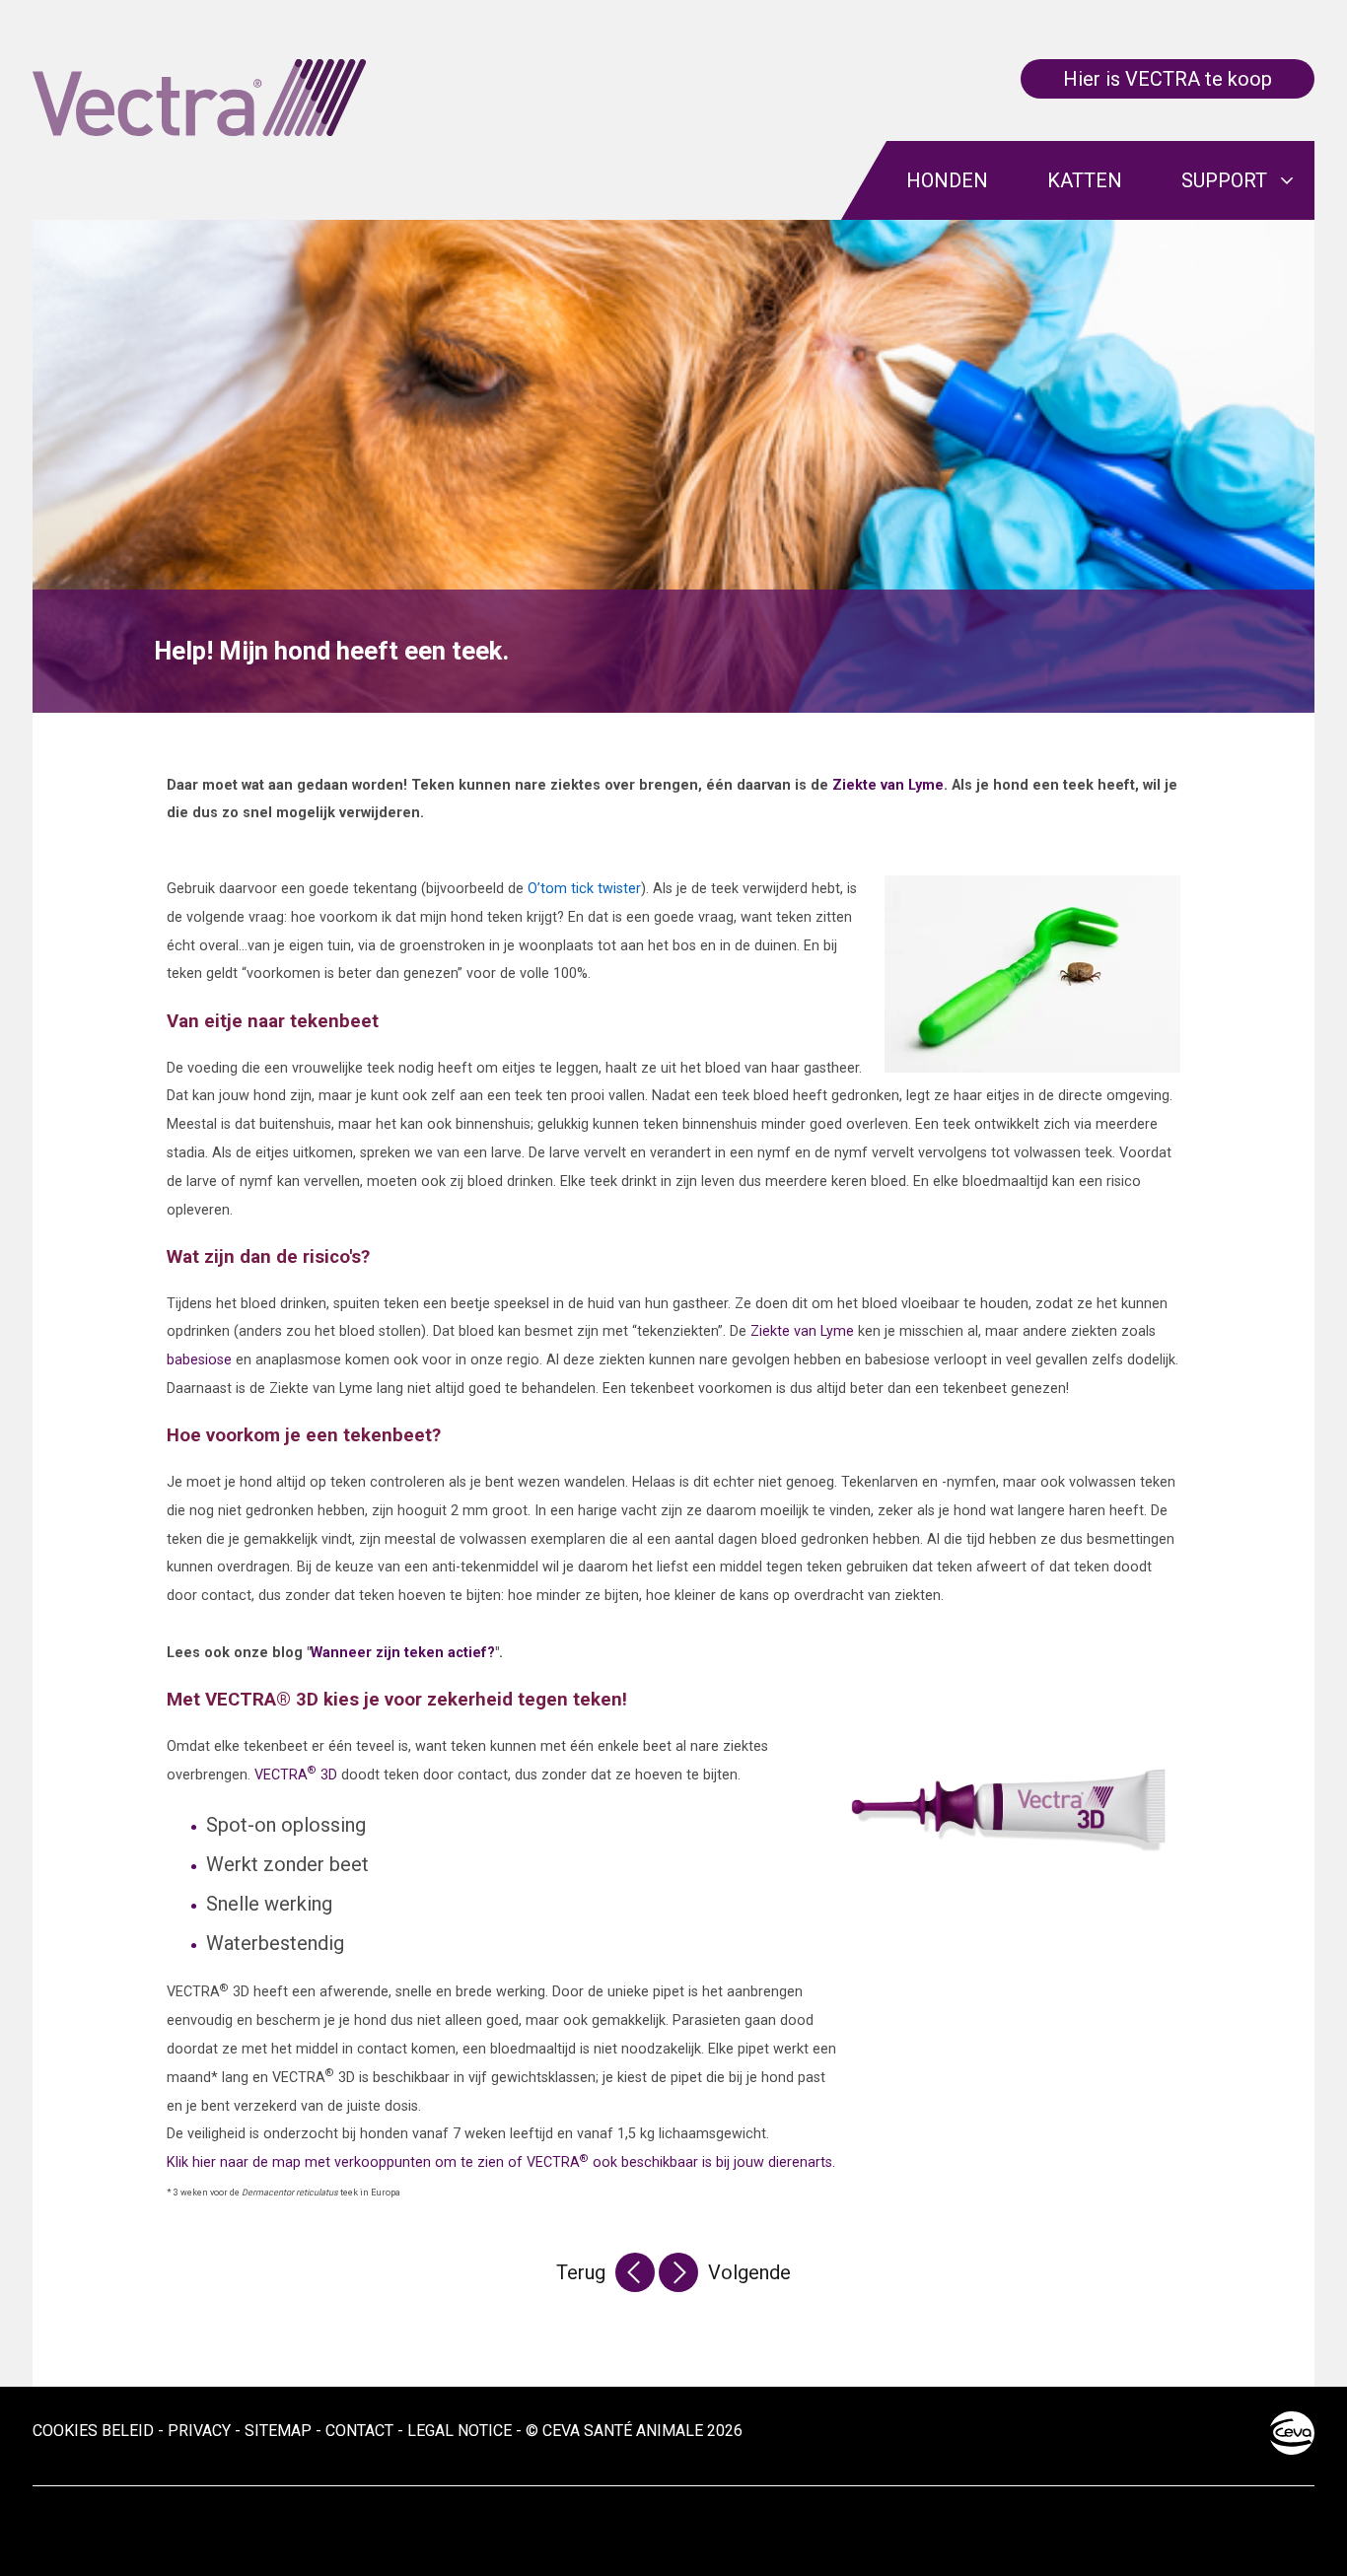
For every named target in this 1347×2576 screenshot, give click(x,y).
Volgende (749, 2272)
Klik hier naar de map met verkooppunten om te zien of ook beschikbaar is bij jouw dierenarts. (501, 2162)
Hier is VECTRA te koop (1168, 79)
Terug (581, 2272)
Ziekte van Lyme (888, 785)
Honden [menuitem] (947, 180)
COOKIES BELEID (93, 2431)
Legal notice (460, 2431)
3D (296, 1775)
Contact (359, 2431)
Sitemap (278, 2431)
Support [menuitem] (1224, 180)
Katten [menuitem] (1085, 180)
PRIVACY (199, 2431)
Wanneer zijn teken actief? (403, 1653)
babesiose (199, 1360)
